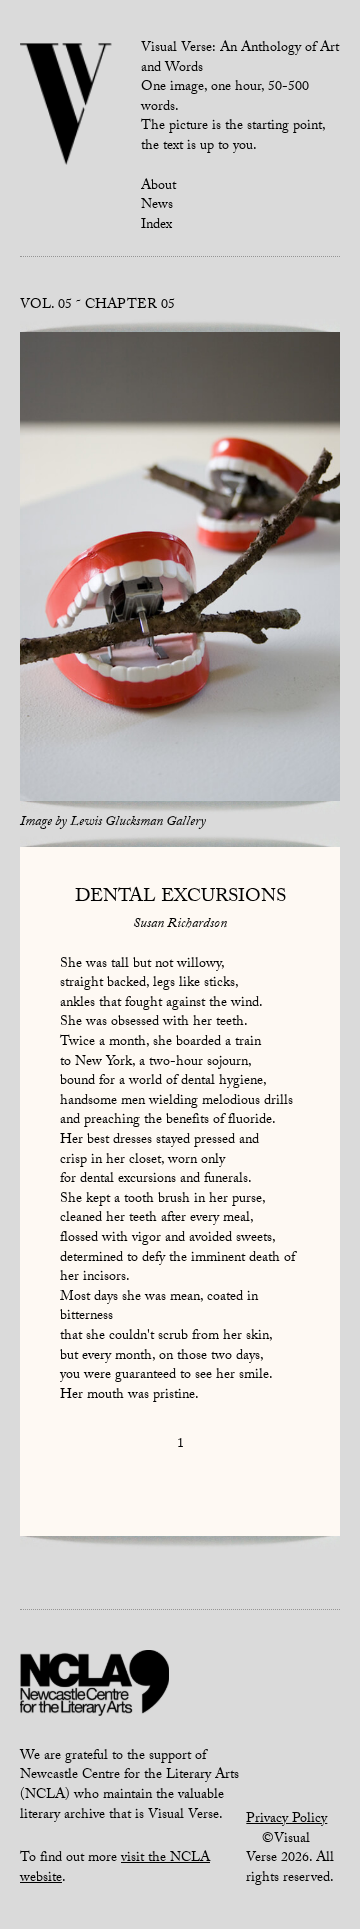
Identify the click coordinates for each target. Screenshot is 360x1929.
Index (156, 226)
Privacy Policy (286, 1820)
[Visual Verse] (66, 106)
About (158, 187)
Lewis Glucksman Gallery (138, 823)
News (157, 206)
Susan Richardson (180, 925)
